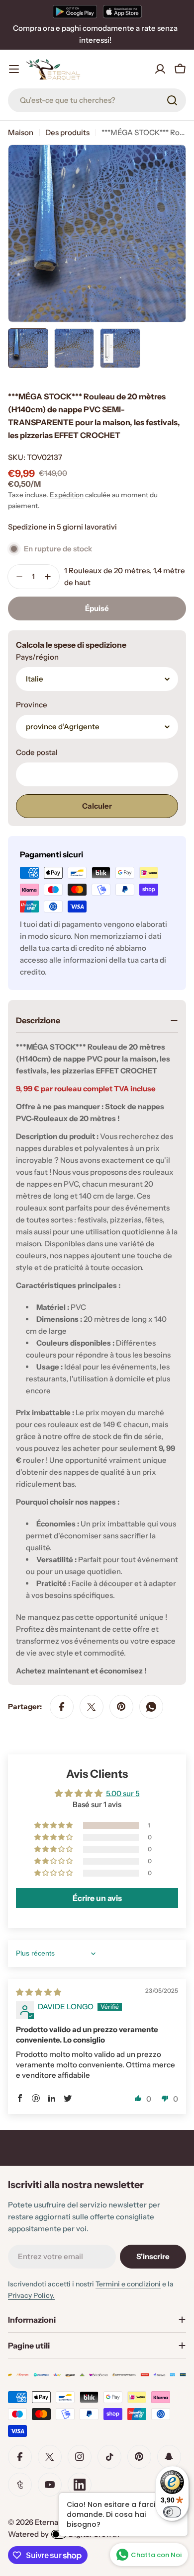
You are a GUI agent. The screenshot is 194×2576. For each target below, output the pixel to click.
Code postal (37, 752)
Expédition (67, 495)
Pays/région (37, 657)
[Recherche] (172, 100)
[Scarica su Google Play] (75, 11)
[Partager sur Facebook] (62, 1707)
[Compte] (160, 69)
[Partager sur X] (92, 1707)
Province (32, 705)
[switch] (172, 2512)
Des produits (67, 132)
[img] (39, 1992)
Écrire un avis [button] (97, 1898)
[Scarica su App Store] (122, 11)
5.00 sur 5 (123, 1793)
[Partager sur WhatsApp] (151, 1707)
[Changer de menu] (14, 69)
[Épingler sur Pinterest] (121, 1707)
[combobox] (97, 100)
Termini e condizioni (128, 2284)
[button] (54, 1825)
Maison (21, 132)
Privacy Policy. (31, 2295)
